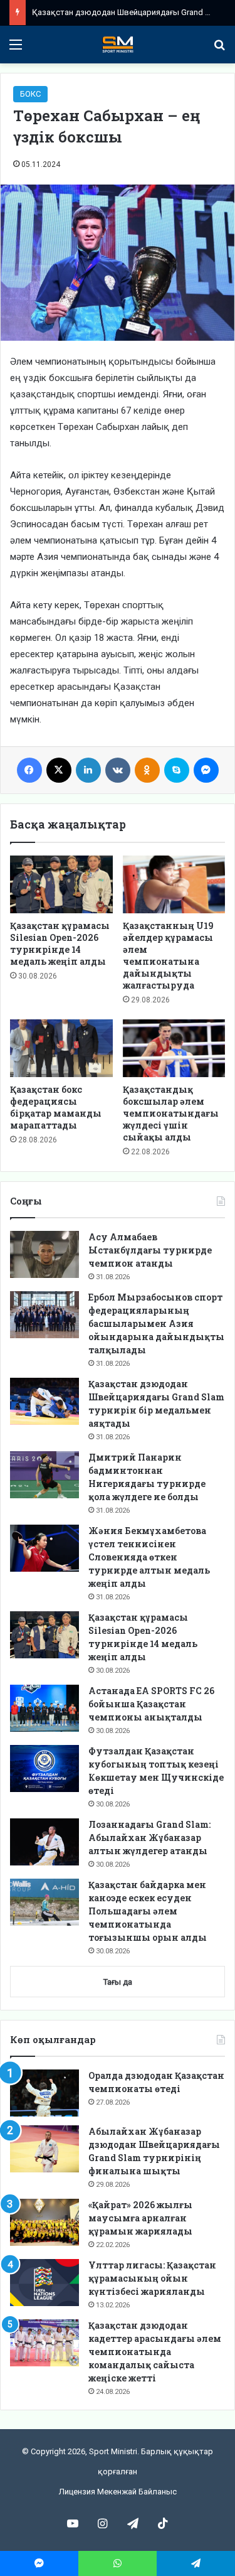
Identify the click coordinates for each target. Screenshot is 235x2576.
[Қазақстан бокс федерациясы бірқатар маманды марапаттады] (61, 1048)
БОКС (30, 94)
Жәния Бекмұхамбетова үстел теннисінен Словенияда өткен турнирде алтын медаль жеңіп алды (149, 1557)
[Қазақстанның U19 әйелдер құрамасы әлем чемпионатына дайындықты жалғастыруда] (174, 884)
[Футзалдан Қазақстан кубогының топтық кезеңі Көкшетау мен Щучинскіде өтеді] (44, 1768)
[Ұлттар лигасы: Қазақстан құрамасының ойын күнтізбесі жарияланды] (44, 2283)
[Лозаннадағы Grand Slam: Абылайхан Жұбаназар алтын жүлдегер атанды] (44, 1842)
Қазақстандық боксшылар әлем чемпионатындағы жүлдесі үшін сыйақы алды (171, 1113)
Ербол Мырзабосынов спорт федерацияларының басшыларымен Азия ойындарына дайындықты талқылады (156, 1323)
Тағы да (118, 1982)
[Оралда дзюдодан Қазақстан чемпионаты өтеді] (44, 2093)
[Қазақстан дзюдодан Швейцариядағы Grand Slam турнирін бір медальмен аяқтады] (44, 1401)
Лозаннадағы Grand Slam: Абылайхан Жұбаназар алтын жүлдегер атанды (149, 1838)
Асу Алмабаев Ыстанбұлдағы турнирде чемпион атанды (150, 1250)
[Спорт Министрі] (118, 45)
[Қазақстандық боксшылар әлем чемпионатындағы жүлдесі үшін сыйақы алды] (174, 1048)
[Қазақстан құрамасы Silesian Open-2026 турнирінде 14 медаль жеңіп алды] (61, 884)
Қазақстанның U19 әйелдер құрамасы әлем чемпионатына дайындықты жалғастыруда (168, 955)
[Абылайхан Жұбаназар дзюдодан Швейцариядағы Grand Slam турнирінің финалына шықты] (44, 2149)
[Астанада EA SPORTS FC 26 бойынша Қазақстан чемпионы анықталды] (44, 1708)
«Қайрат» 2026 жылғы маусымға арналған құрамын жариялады (140, 2218)
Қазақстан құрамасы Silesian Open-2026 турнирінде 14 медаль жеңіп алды (60, 943)
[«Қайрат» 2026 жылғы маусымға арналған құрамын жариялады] (44, 2222)
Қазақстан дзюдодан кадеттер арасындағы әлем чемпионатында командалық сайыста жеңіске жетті (155, 2352)
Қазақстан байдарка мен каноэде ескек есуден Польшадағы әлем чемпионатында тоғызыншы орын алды (148, 1911)
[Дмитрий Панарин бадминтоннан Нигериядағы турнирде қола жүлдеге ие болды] (44, 1475)
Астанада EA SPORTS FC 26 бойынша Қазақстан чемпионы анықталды (151, 1704)
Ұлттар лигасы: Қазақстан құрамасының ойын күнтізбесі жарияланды (152, 2278)
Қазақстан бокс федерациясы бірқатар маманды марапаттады (56, 1107)
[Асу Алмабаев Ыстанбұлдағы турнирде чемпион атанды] (44, 1254)
